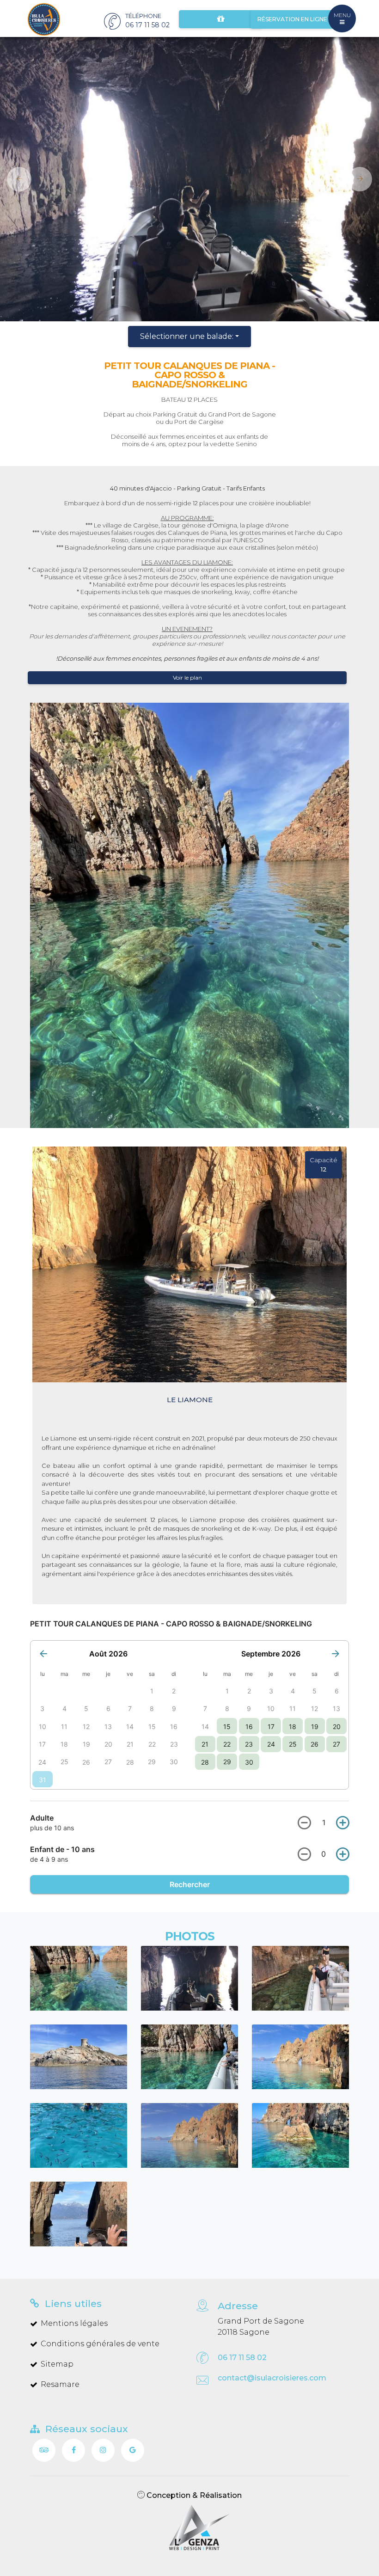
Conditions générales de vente (100, 2344)
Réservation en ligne (292, 19)
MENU (342, 15)
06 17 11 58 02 (242, 2358)
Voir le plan (187, 678)
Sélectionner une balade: (187, 336)
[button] (16, 179)
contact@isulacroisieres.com (272, 2378)
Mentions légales (74, 2323)
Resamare (60, 2384)
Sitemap (57, 2364)
